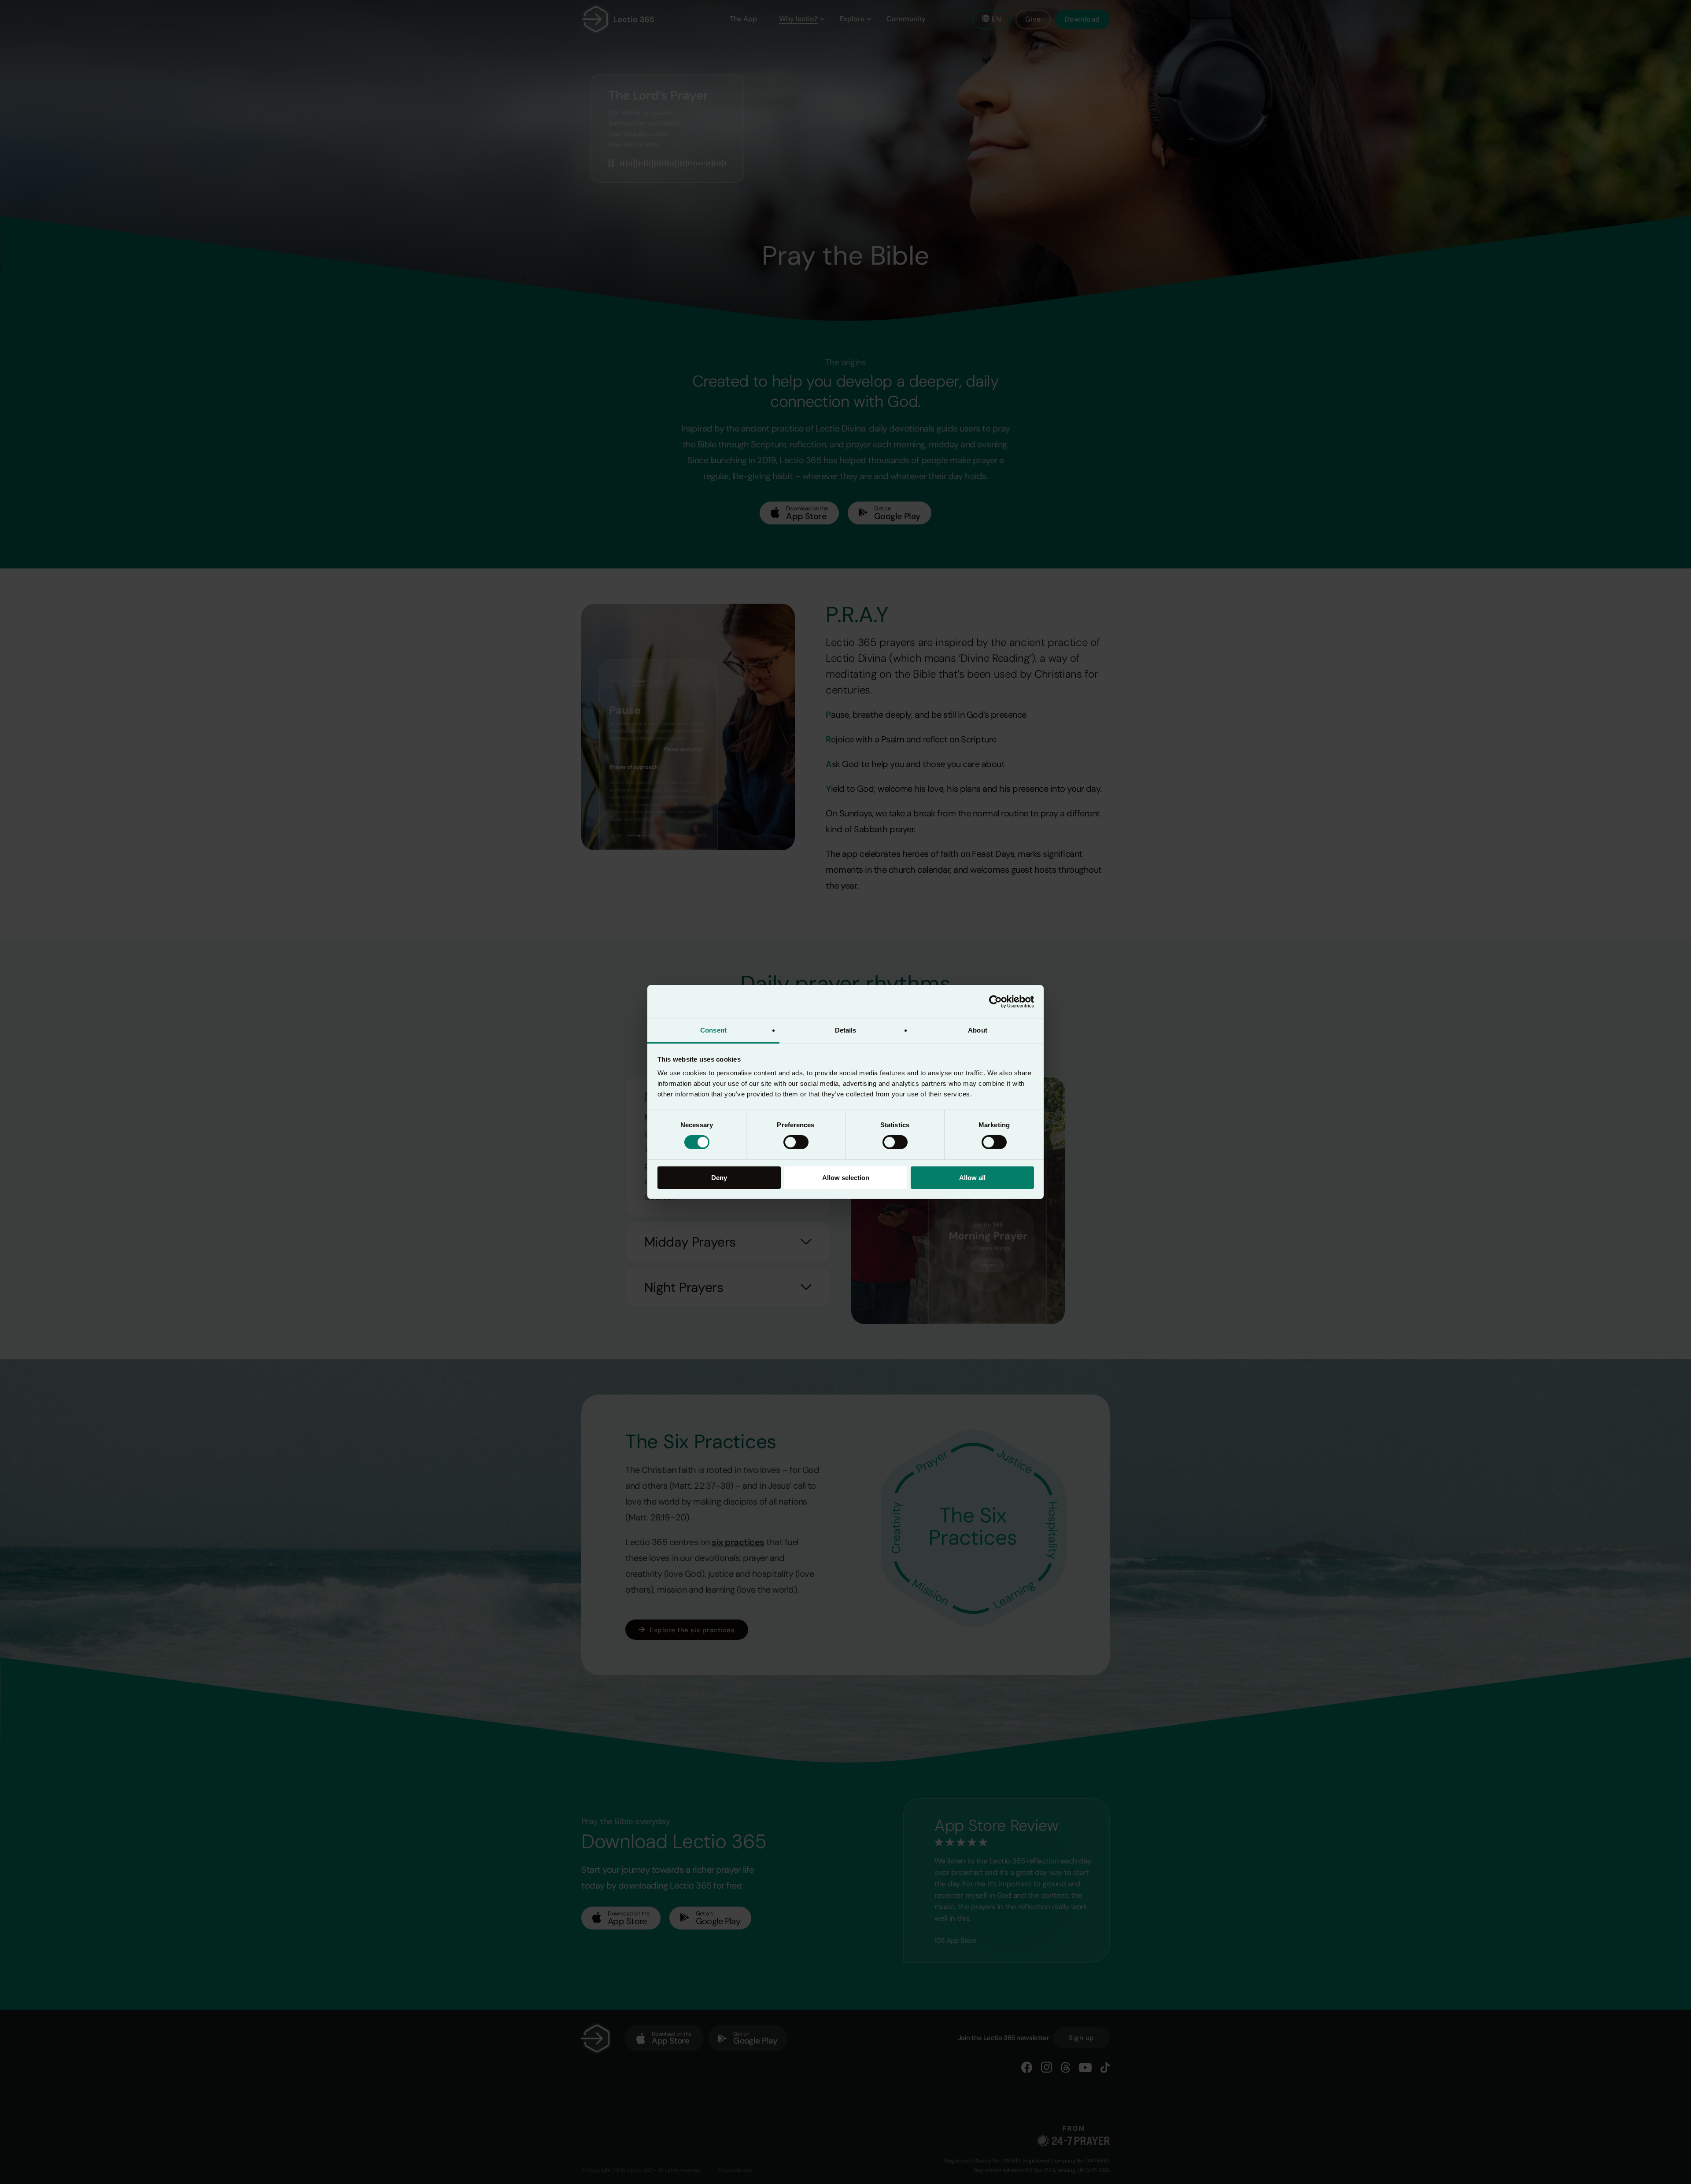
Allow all (972, 1178)
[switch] (796, 1142)
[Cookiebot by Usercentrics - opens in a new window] (995, 1001)
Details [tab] (846, 1030)
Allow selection (846, 1178)
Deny (719, 1178)
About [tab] (978, 1030)
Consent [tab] (713, 1030)
